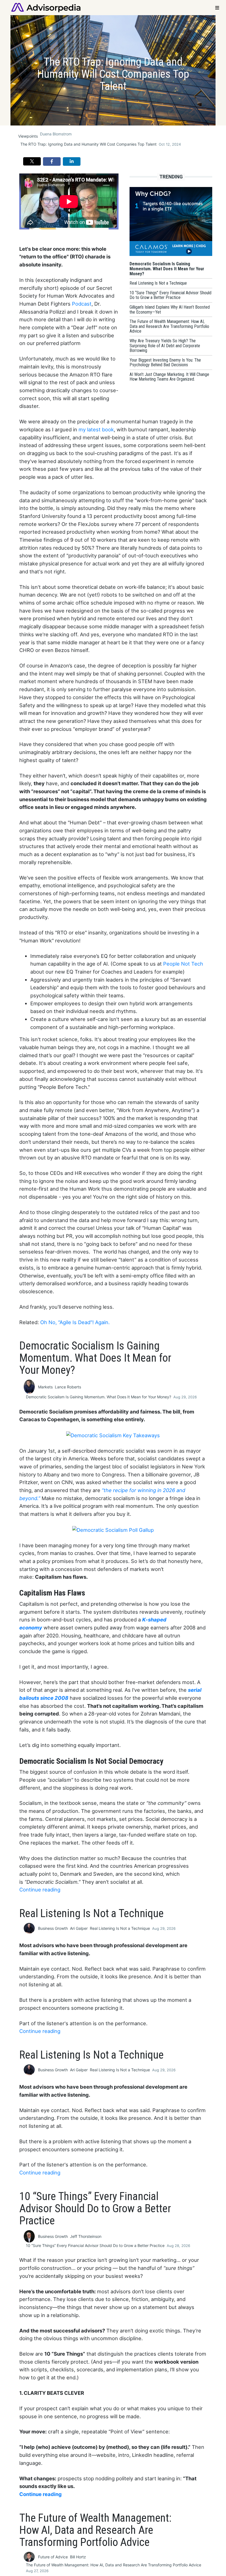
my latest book (96, 429)
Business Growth (53, 1928)
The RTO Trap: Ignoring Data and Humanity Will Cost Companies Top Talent (88, 144)
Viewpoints (28, 136)
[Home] (46, 7)
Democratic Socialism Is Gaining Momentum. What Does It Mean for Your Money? (99, 1397)
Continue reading (40, 1890)
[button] (32, 161)
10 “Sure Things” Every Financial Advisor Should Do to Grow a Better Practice (95, 2245)
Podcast (82, 304)
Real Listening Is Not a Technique (120, 1928)
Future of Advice (53, 2557)
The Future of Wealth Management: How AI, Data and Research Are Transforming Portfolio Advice (114, 2565)
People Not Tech (183, 964)
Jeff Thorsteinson (86, 2236)
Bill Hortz (78, 2557)
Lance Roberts (68, 1387)
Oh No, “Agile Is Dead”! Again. (75, 1322)
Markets (45, 1387)
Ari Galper (79, 1928)
